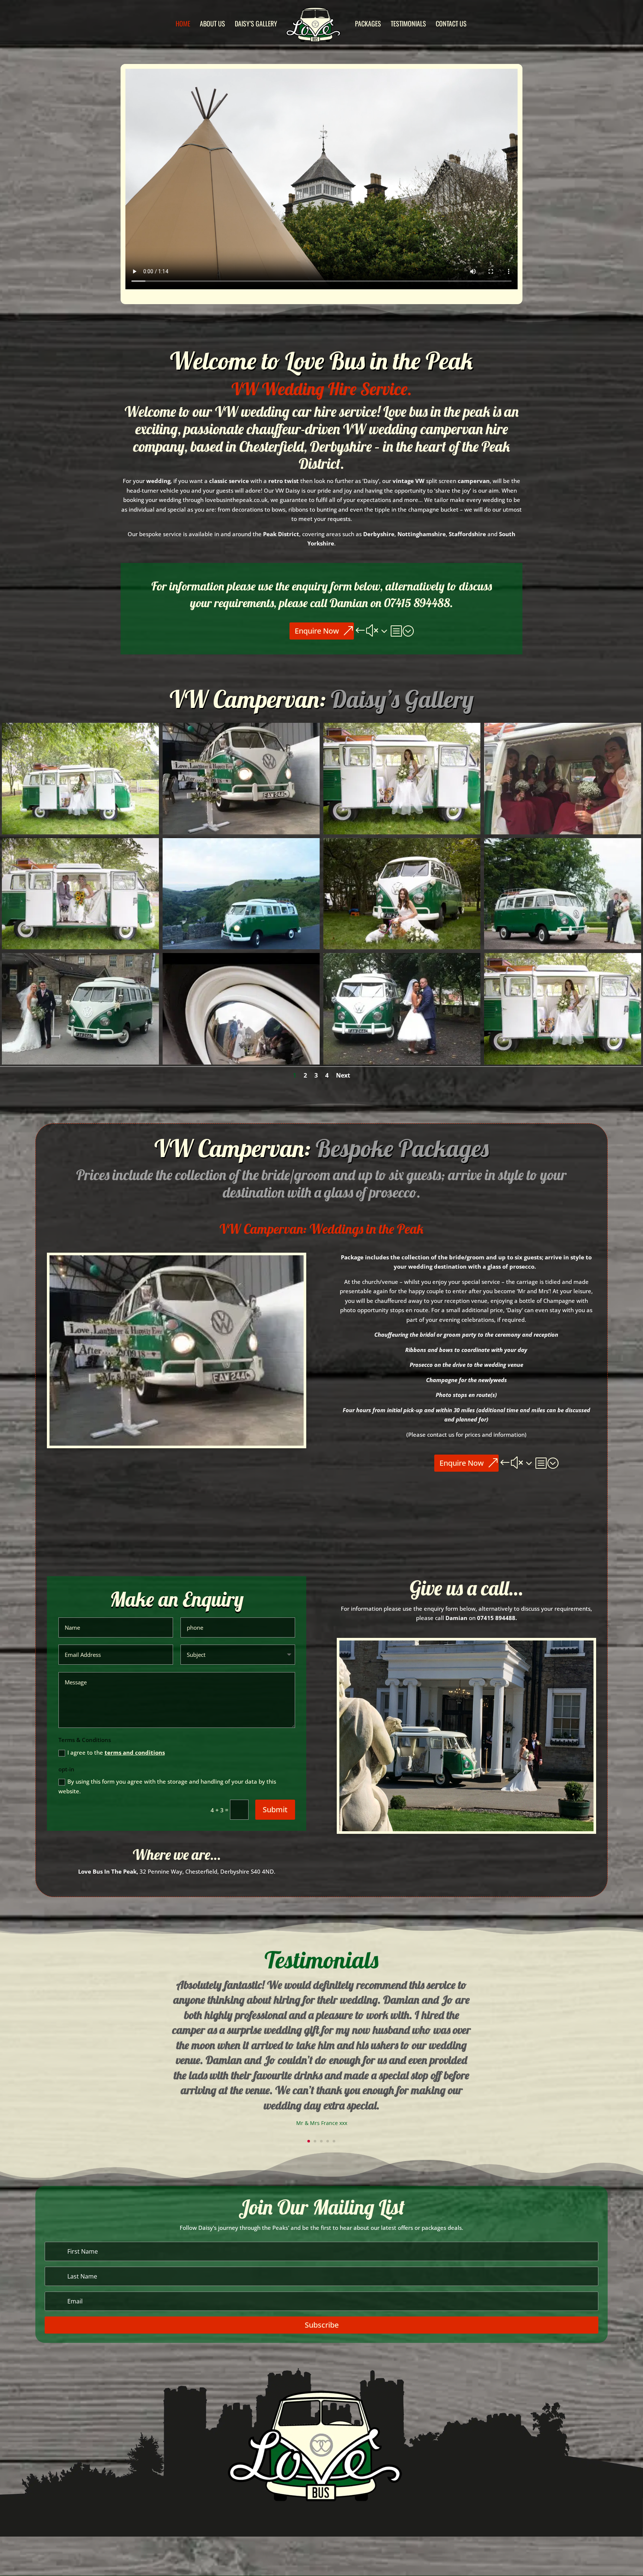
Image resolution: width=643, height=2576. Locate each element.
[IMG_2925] (563, 832)
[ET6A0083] (402, 832)
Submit (275, 1809)
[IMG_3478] (241, 832)
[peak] (241, 947)
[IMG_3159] (80, 1062)
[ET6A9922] (80, 947)
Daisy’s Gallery (256, 25)
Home (183, 25)
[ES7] (241, 1062)
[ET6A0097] (80, 832)
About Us (212, 25)
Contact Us (451, 25)
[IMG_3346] (402, 1062)
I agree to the (116, 1752)
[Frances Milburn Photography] (563, 947)
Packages (368, 25)
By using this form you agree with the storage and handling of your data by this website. (167, 1786)
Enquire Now (317, 631)
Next (343, 1075)
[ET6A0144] (402, 947)
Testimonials (408, 25)
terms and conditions (135, 1752)
